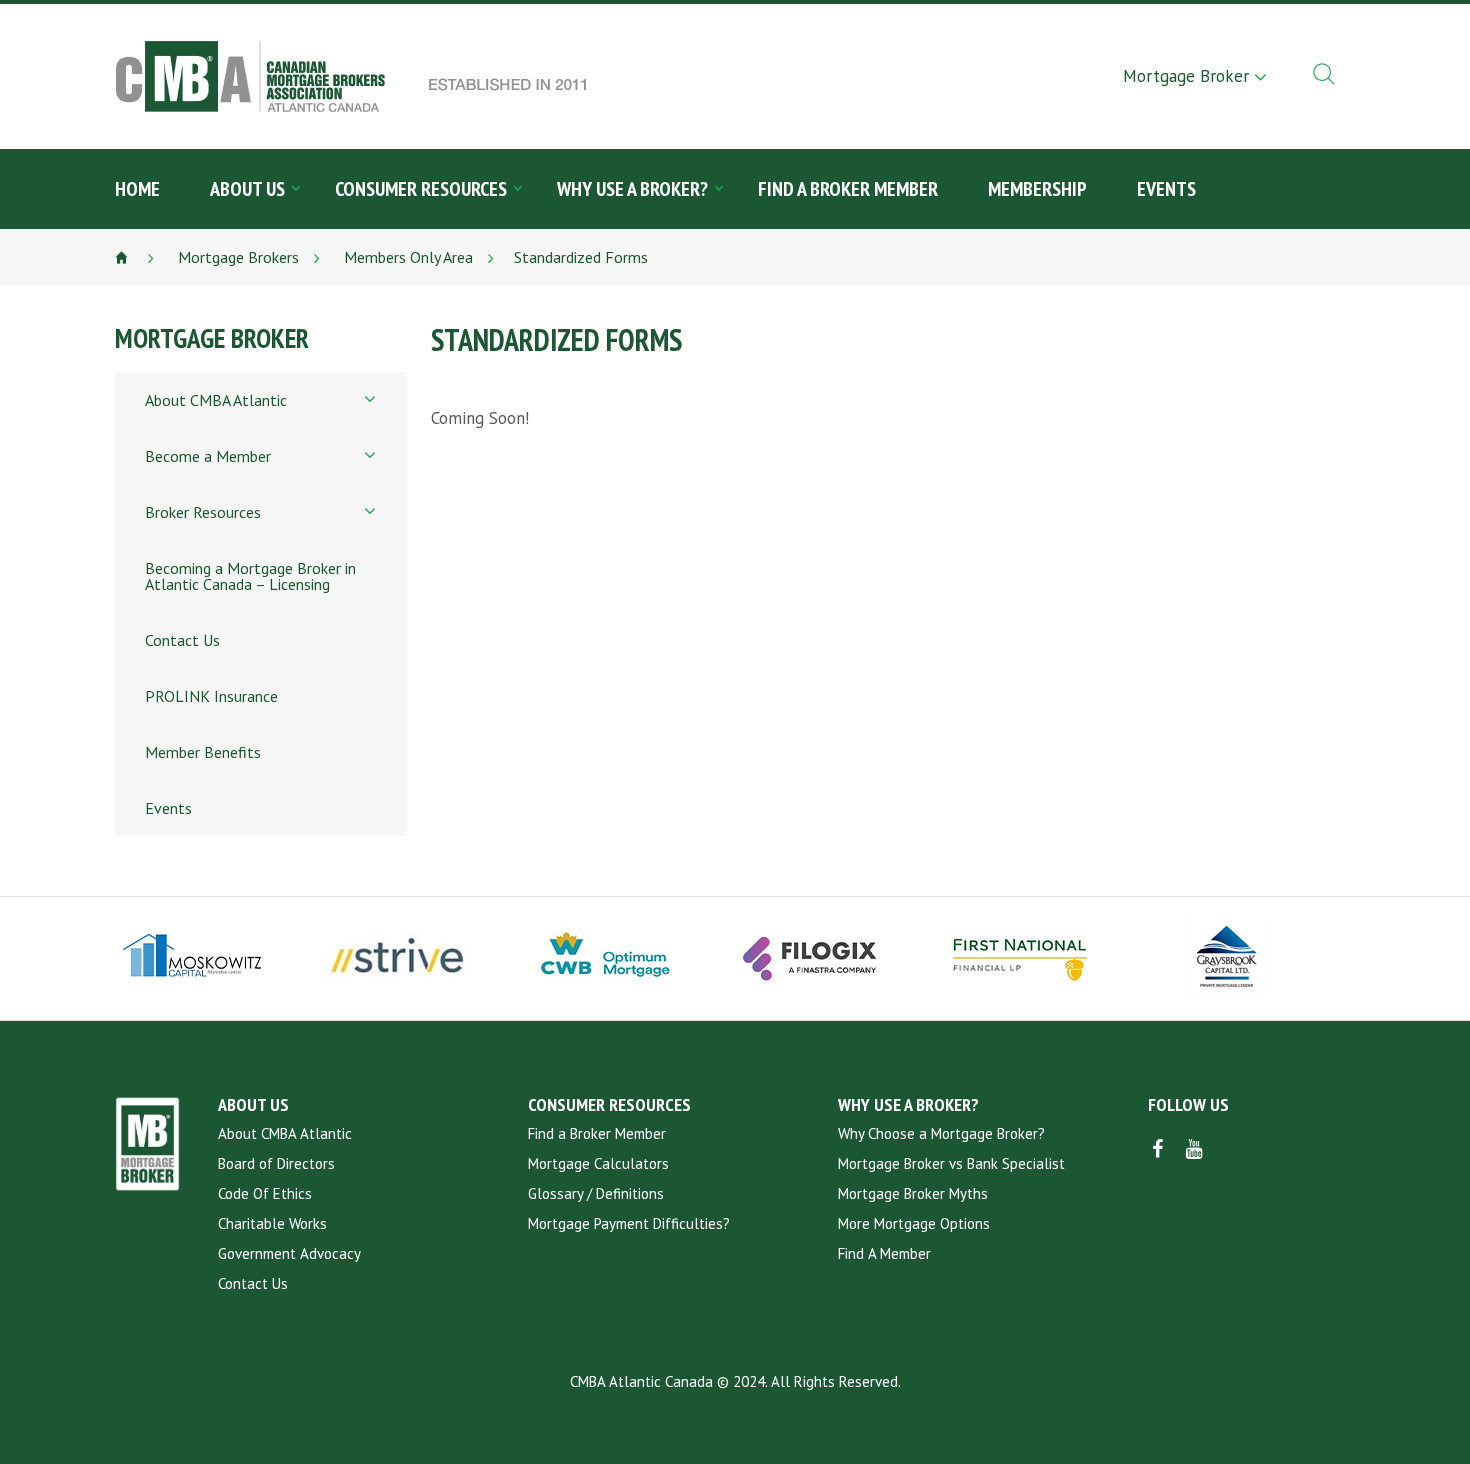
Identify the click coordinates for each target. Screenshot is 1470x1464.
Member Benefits (203, 752)
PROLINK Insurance (211, 696)
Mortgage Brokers (236, 257)
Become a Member (208, 456)
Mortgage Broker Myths (913, 1193)
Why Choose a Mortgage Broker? (941, 1133)
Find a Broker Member (848, 189)
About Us (247, 189)
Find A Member (884, 1253)
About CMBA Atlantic (216, 400)
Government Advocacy (289, 1253)
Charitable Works (272, 1223)
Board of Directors (276, 1163)
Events (1166, 189)
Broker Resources (203, 512)
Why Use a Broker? (632, 189)
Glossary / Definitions (596, 1193)
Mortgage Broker (1186, 76)
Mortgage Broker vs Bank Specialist (951, 1163)
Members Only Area (406, 257)
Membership (1037, 189)
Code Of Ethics (265, 1193)
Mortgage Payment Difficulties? (629, 1223)
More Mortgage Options (914, 1223)
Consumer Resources (421, 189)
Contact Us (182, 640)
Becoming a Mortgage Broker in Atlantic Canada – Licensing (250, 576)
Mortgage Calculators (598, 1163)
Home (137, 189)
